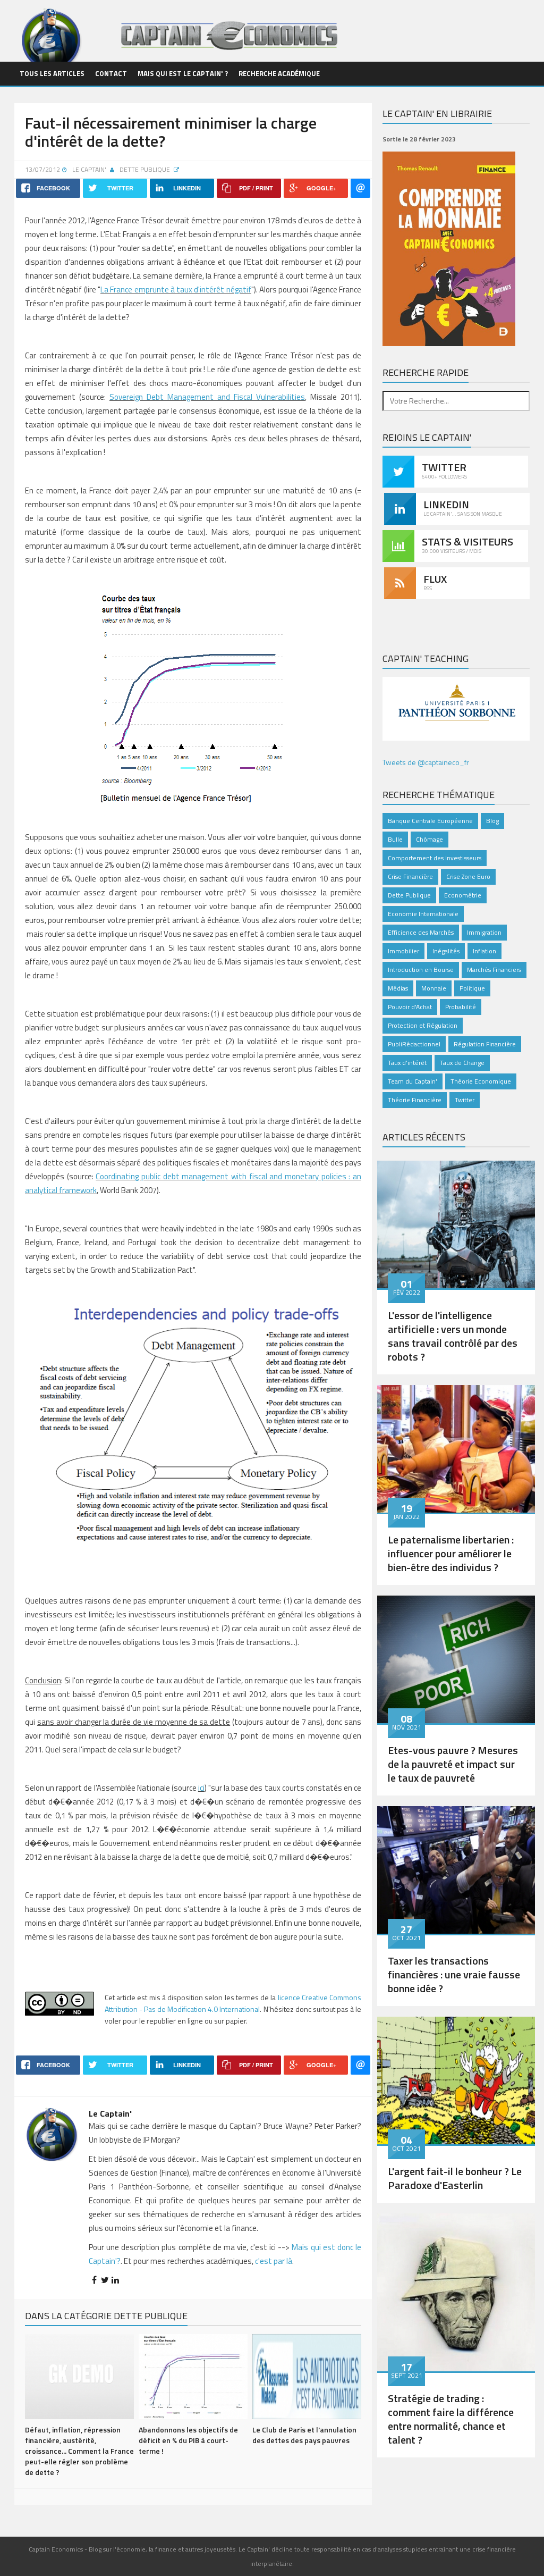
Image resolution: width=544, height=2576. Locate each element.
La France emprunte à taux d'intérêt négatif (176, 290)
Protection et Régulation (423, 1025)
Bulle (395, 839)
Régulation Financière (485, 1044)
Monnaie (434, 988)
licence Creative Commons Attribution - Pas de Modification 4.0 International (233, 2003)
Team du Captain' (413, 1081)
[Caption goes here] (456, 1223)
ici (201, 1788)
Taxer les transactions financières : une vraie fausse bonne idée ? (454, 1974)
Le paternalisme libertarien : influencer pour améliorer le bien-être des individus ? (451, 1553)
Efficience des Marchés (421, 932)
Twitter (465, 1100)
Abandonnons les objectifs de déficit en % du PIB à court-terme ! (188, 2440)
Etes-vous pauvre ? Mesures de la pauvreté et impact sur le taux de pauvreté (453, 1764)
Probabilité (461, 1007)
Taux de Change (462, 1063)
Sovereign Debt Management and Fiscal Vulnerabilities (207, 397)
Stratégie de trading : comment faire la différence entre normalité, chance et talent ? (451, 2419)
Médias (398, 988)
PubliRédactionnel (414, 1044)
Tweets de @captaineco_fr (426, 762)
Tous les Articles (52, 73)
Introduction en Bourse (421, 970)
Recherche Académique (279, 73)
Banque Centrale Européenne (430, 821)
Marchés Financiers (494, 970)
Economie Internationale (423, 914)
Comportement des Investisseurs (435, 858)
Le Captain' (89, 169)
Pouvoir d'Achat (410, 1007)
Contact (111, 73)
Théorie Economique (481, 1081)
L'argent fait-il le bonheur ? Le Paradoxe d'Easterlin (455, 2178)
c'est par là (274, 2261)
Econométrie (463, 895)
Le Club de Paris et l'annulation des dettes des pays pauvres (304, 2435)
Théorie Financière (415, 1100)
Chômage (430, 839)
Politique (472, 988)
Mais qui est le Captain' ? (183, 73)
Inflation (484, 951)
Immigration (484, 932)
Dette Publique (146, 169)
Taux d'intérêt (407, 1063)
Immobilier (403, 951)
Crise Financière (410, 876)
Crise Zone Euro (468, 876)
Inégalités (446, 951)
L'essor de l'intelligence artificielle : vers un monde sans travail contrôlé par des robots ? (453, 1336)
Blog (492, 821)
